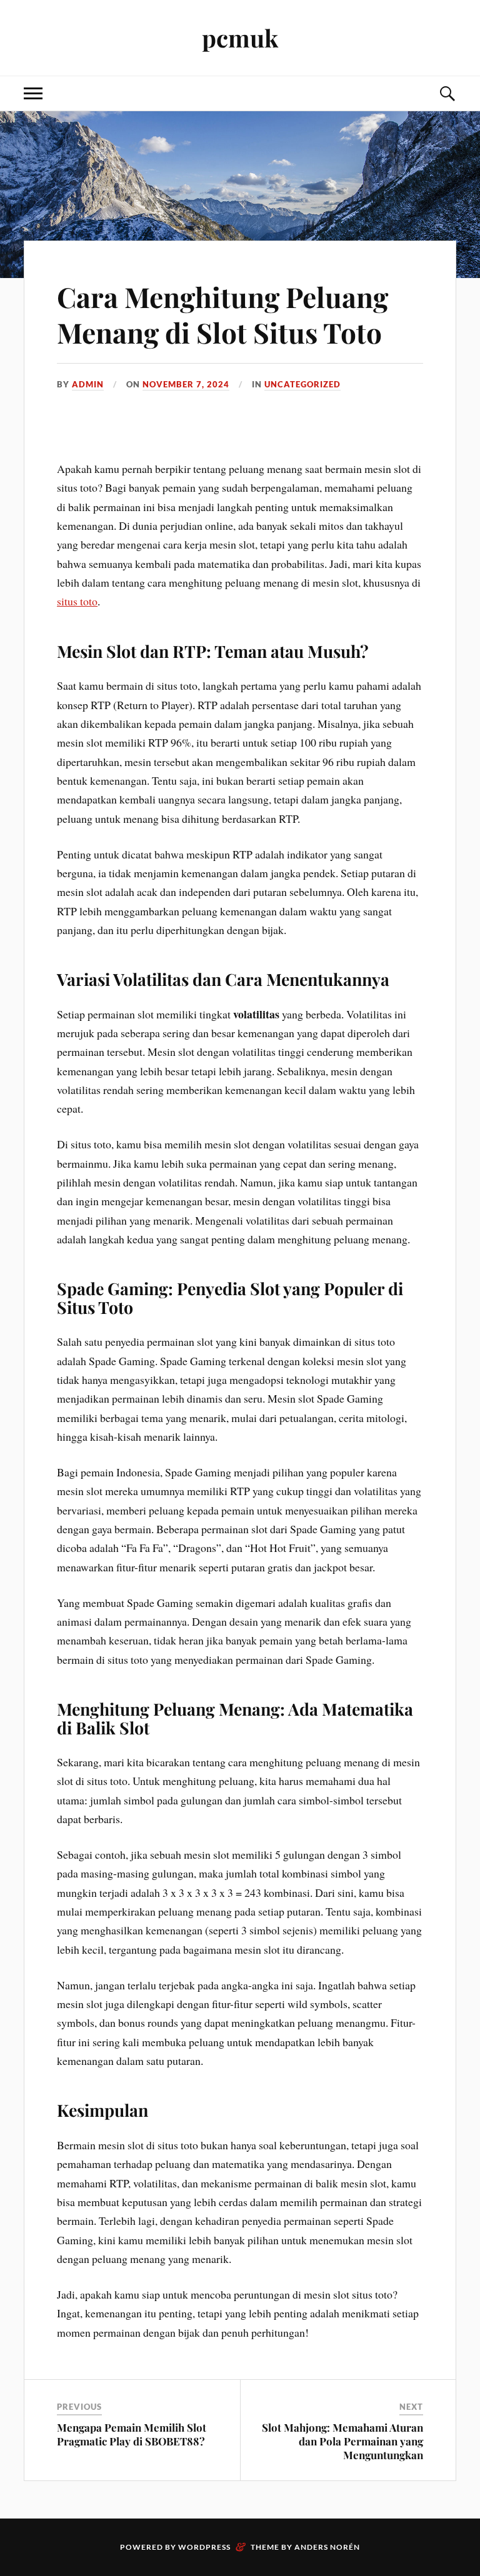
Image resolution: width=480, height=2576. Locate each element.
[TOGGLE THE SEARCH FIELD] (447, 93)
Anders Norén (327, 2547)
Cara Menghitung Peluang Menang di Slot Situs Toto (222, 314)
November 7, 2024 (186, 384)
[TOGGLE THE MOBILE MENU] (33, 93)
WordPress (204, 2547)
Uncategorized (302, 384)
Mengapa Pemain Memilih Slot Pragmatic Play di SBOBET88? (132, 2434)
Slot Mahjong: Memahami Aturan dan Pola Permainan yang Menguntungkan (342, 2441)
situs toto (77, 601)
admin (88, 384)
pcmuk (240, 38)
